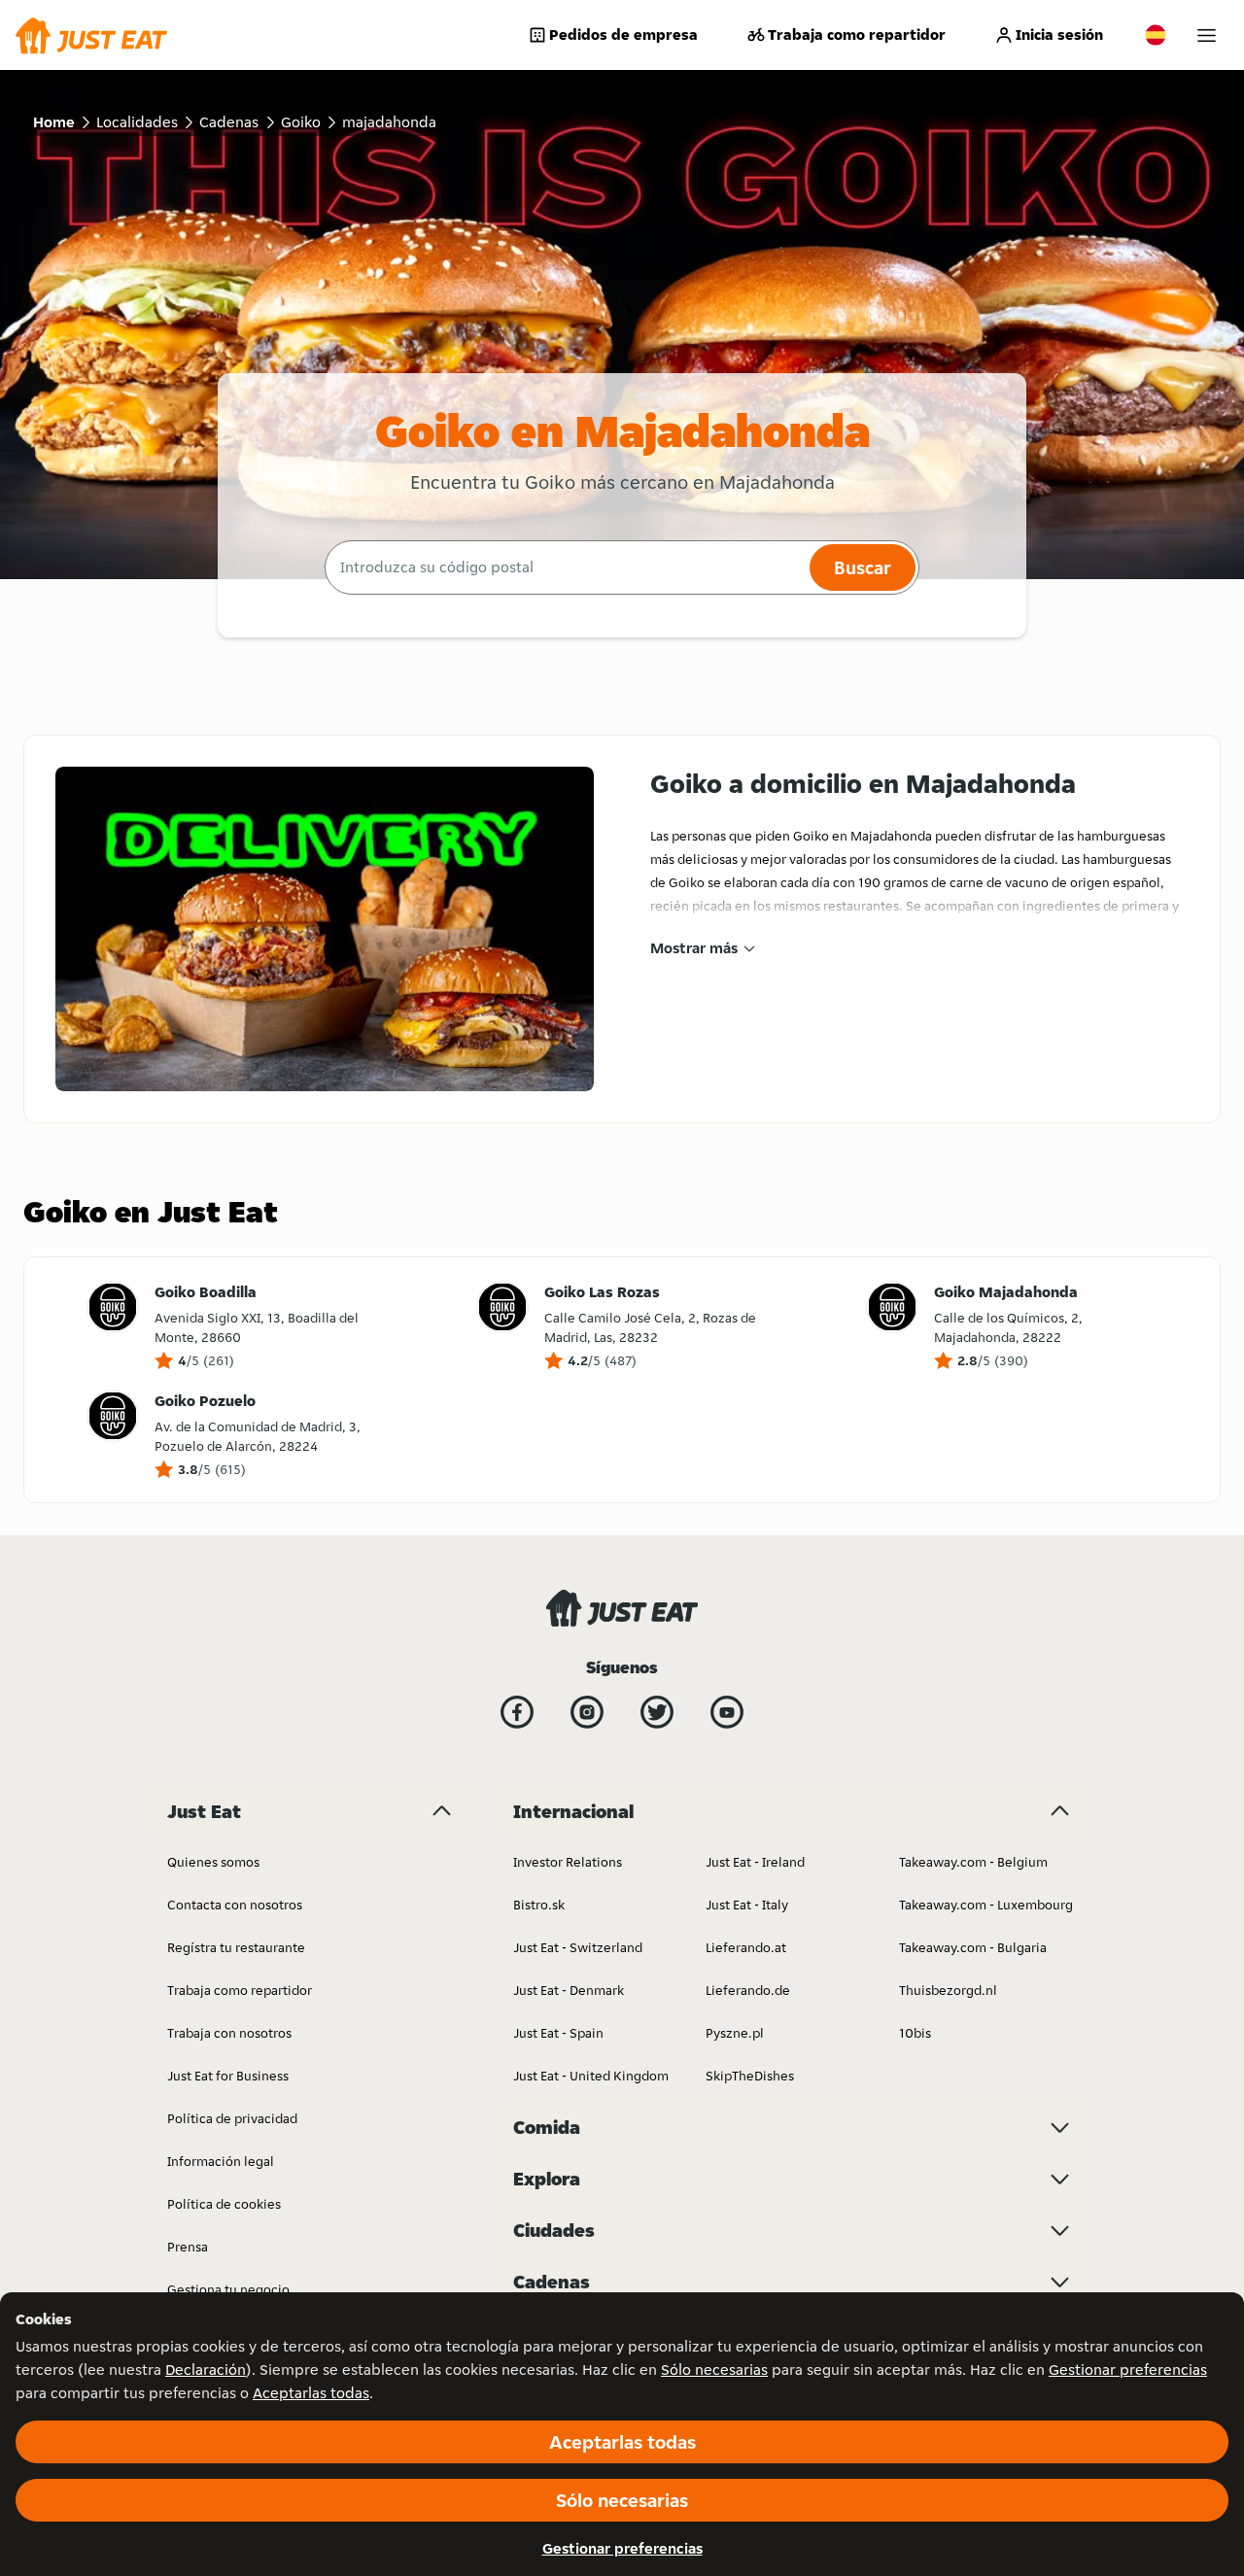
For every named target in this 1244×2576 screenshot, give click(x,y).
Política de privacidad (232, 2118)
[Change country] (1156, 35)
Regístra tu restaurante (236, 1947)
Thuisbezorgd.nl (948, 1990)
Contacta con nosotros (235, 1905)
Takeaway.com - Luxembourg (986, 1905)
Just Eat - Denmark (569, 1990)
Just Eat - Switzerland (578, 1947)
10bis (915, 2033)
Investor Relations (568, 1862)
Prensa (188, 2247)
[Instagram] (587, 1712)
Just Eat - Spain (558, 2033)
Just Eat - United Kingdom (591, 2076)
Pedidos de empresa (623, 34)
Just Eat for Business (228, 2076)
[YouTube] (727, 1712)
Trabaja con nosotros (229, 2033)
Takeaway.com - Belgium (973, 1862)
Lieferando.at (746, 1947)
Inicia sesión (1059, 34)
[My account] (1207, 35)
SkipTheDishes (750, 2076)
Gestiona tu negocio (228, 2289)
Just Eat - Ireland (755, 1862)
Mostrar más (694, 948)
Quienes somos (213, 1862)
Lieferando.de (748, 1990)
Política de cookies (224, 2204)
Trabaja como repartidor (857, 34)
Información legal (221, 2161)
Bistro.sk (539, 1905)
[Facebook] (517, 1712)
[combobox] (565, 567)
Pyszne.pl (735, 2033)
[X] (657, 1712)
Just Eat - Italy (747, 1905)
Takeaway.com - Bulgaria (973, 1947)
